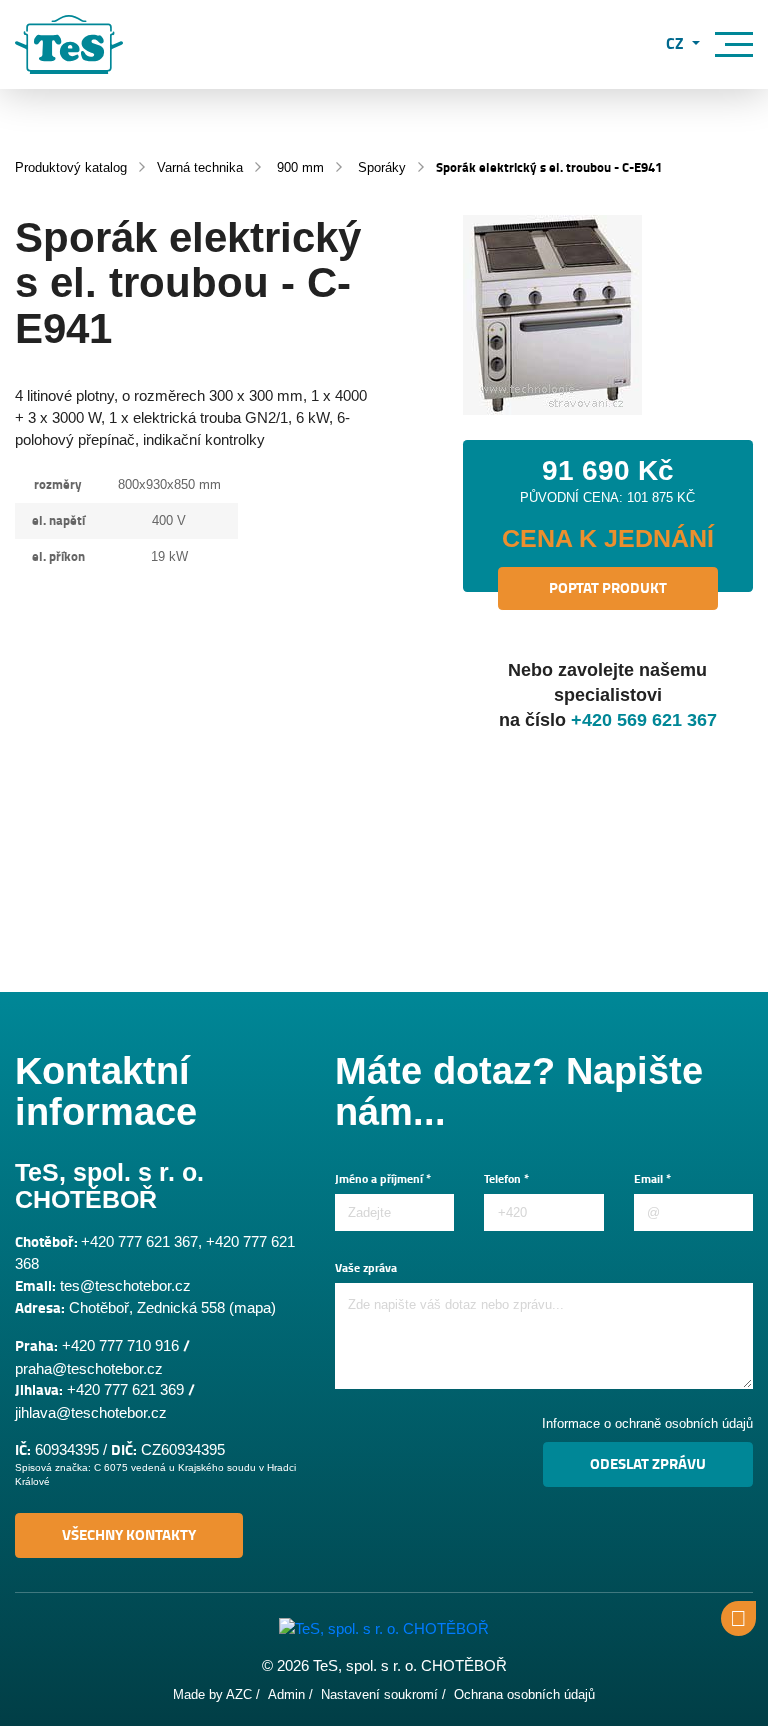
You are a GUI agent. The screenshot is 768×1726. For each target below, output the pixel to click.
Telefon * (506, 1179)
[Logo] (69, 44)
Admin (286, 1694)
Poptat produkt (608, 588)
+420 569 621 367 (644, 719)
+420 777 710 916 (120, 1345)
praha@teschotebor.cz (89, 1368)
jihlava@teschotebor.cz (91, 1412)
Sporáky (382, 167)
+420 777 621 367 (139, 1241)
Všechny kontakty (129, 1535)
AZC (239, 1694)
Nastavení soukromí (379, 1694)
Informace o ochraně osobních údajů (647, 1423)
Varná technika (200, 167)
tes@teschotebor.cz (125, 1285)
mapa (252, 1307)
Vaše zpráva (366, 1268)
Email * (652, 1179)
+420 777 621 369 (125, 1389)
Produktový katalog (71, 167)
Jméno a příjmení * (383, 1179)
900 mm (300, 167)
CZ (677, 45)
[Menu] (734, 44)
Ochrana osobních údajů (524, 1694)
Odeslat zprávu (648, 1464)
